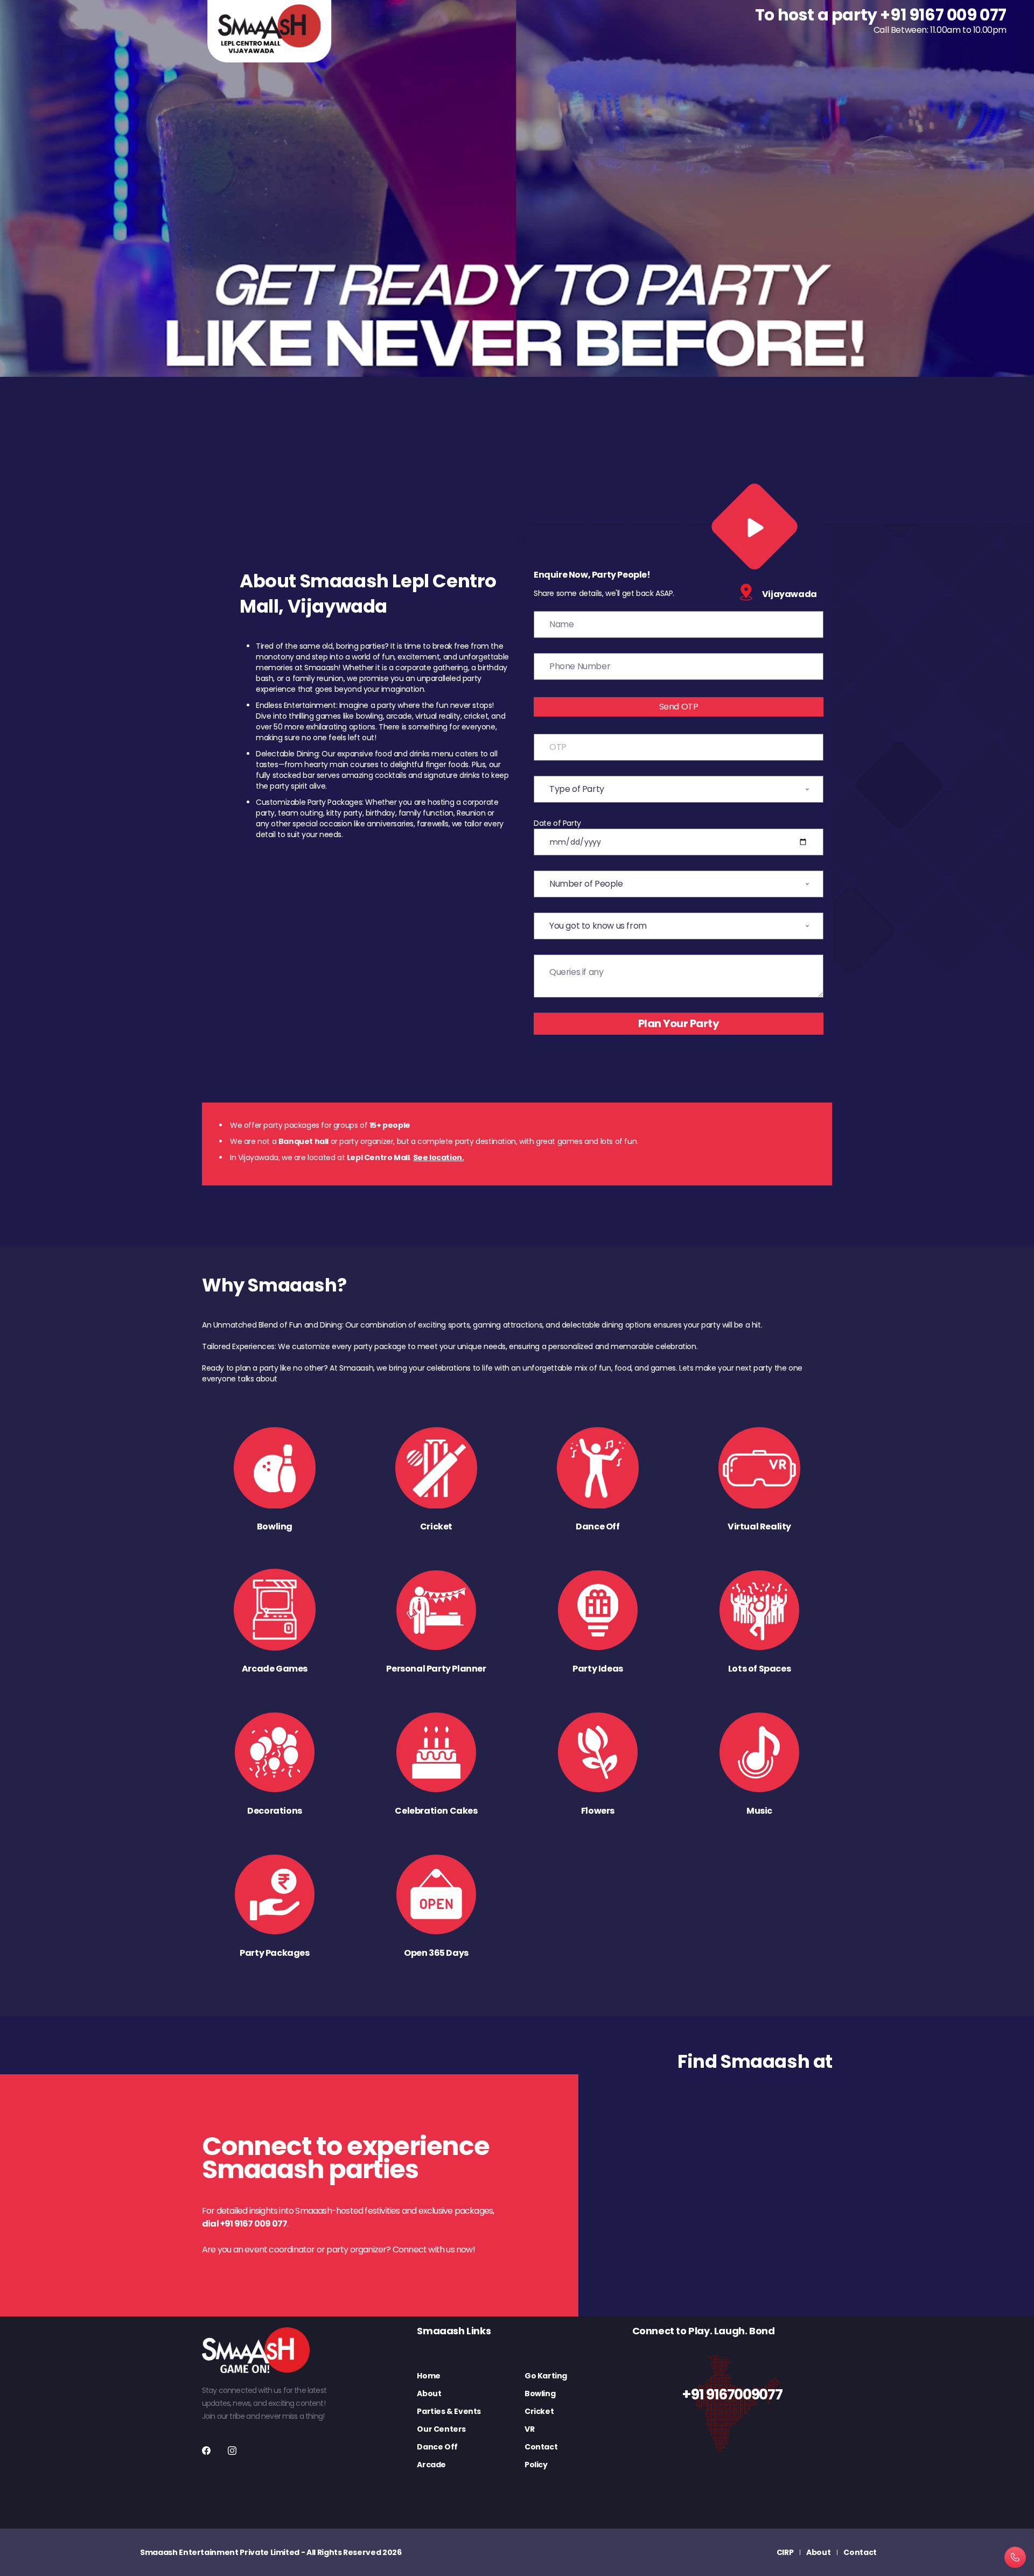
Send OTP (679, 707)
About (429, 2393)
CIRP (785, 2552)
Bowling (540, 2393)
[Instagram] (232, 2451)
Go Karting (546, 2376)
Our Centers (441, 2429)
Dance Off (437, 2447)
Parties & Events (449, 2411)
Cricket (539, 2411)
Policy (536, 2465)
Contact (541, 2447)
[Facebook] (206, 2451)
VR (529, 2429)
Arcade (431, 2465)
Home (428, 2376)
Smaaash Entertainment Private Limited (220, 2552)
